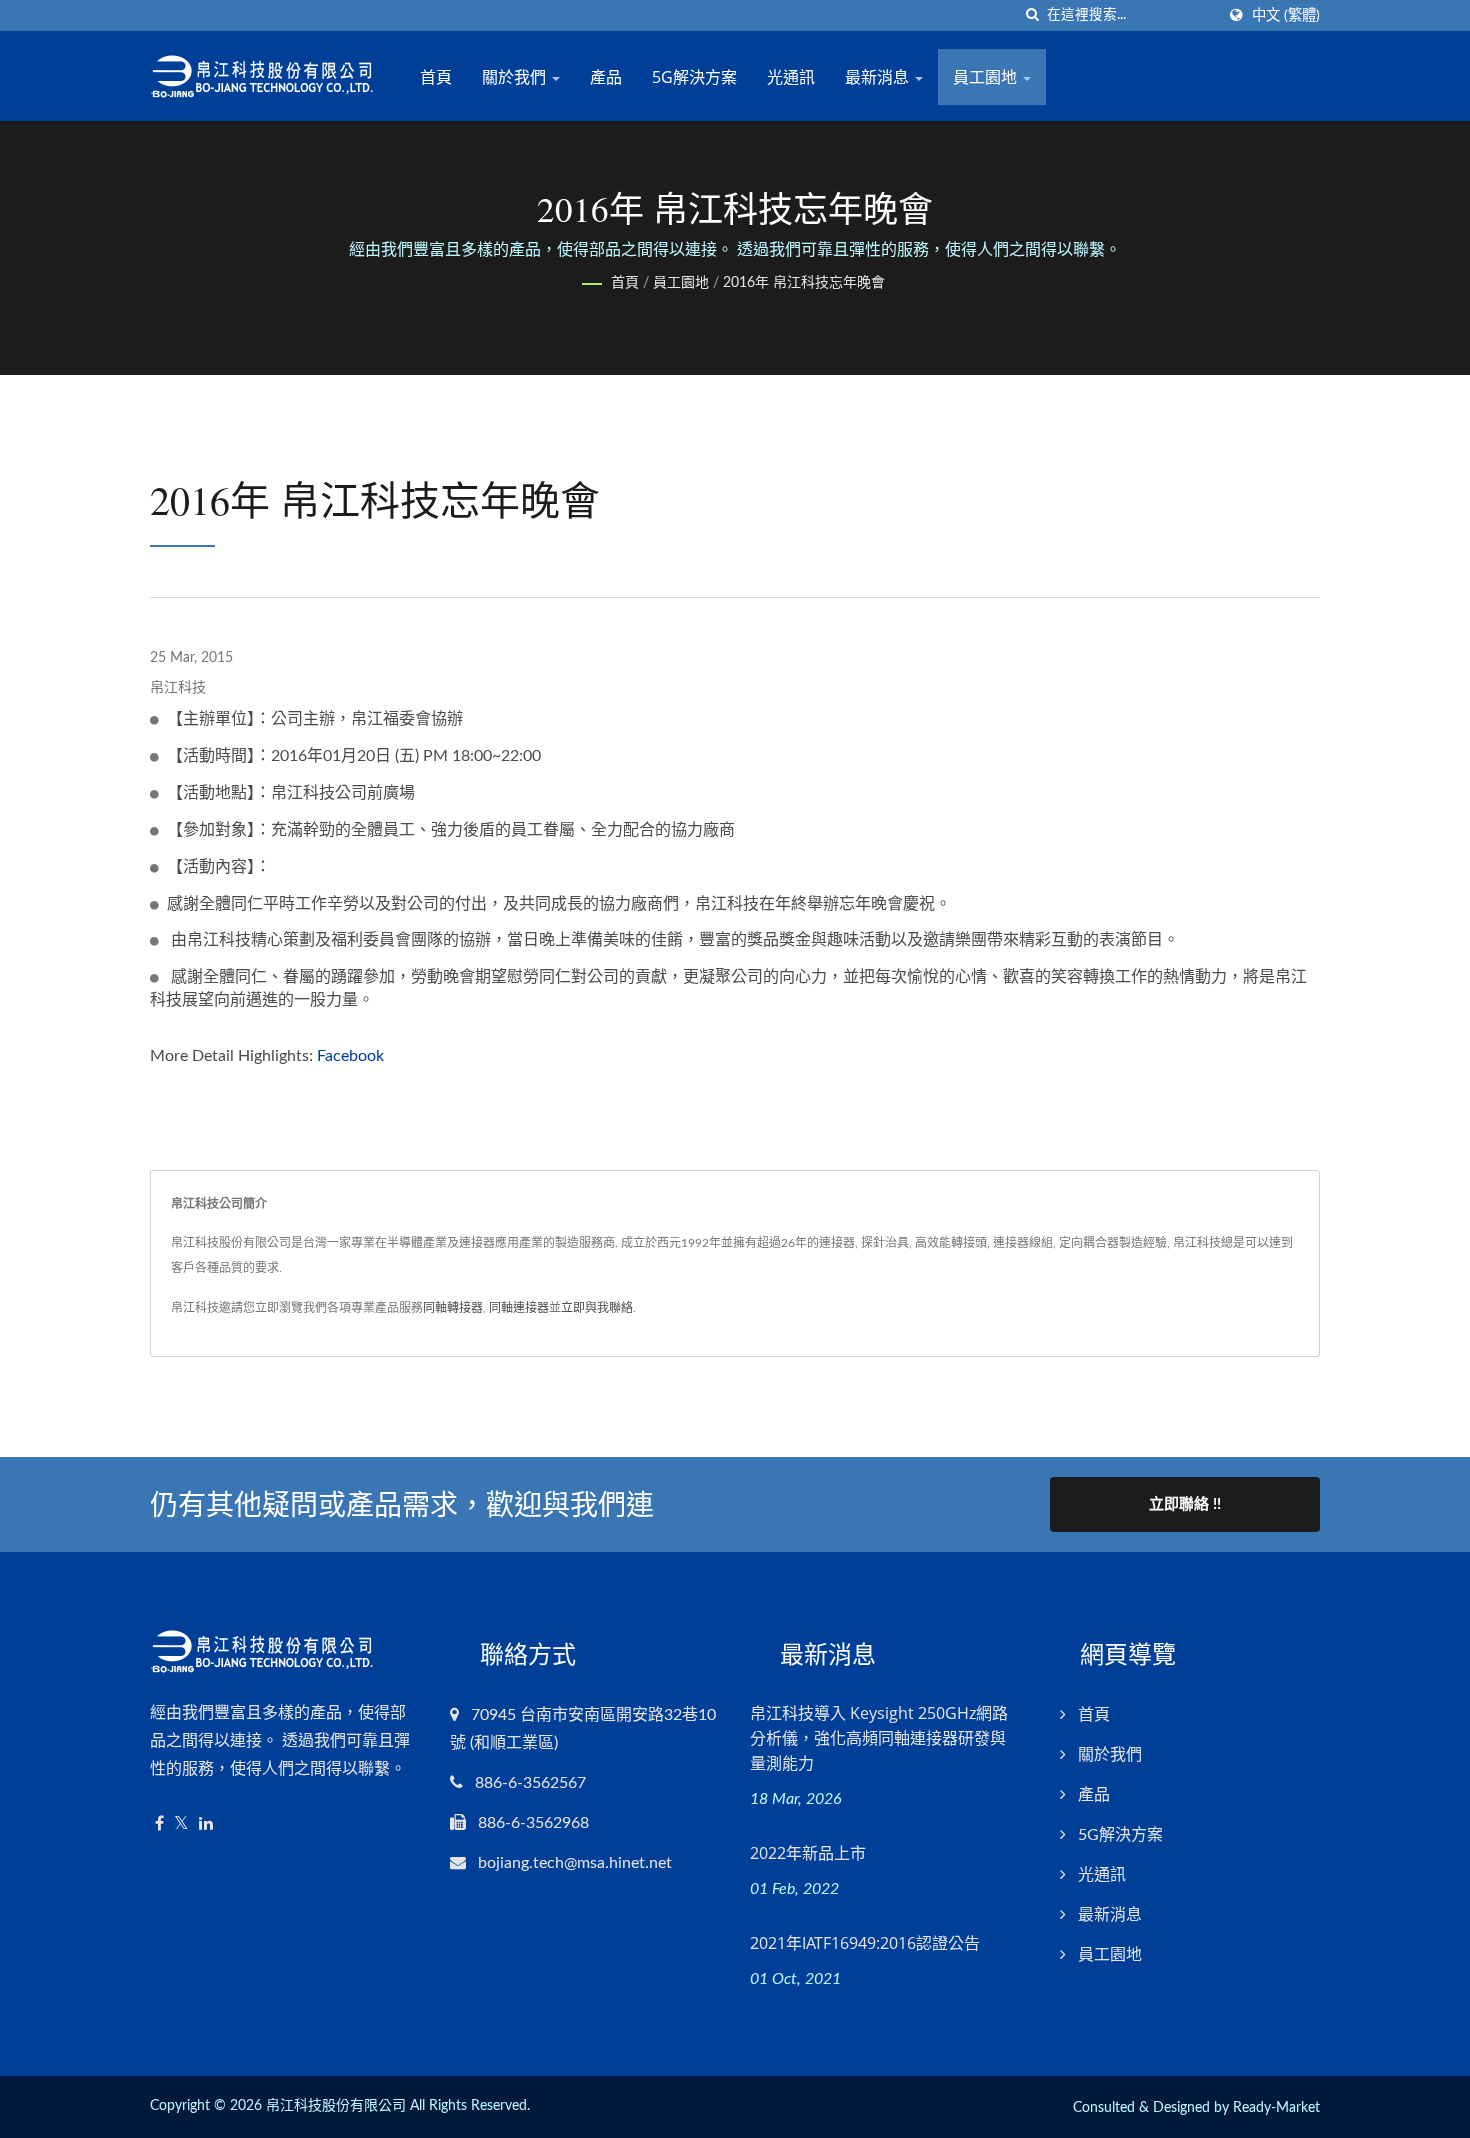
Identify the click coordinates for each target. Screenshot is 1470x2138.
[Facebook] (159, 1824)
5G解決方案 (694, 77)
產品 (606, 77)
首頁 (436, 77)
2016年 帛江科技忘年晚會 (804, 283)
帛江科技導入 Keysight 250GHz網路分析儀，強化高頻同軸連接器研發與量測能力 (879, 1738)
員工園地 (987, 77)
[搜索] (1032, 15)
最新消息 (879, 77)
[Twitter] (181, 1824)
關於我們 (516, 77)
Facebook (350, 1056)
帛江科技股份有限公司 (336, 2106)
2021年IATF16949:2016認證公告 (865, 1943)
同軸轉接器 (453, 1308)
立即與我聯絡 (597, 1308)
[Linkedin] (206, 1824)
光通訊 (791, 77)
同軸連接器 (519, 1308)
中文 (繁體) (1286, 15)
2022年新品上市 (808, 1853)
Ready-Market (1276, 2108)
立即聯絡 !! (1185, 1504)
